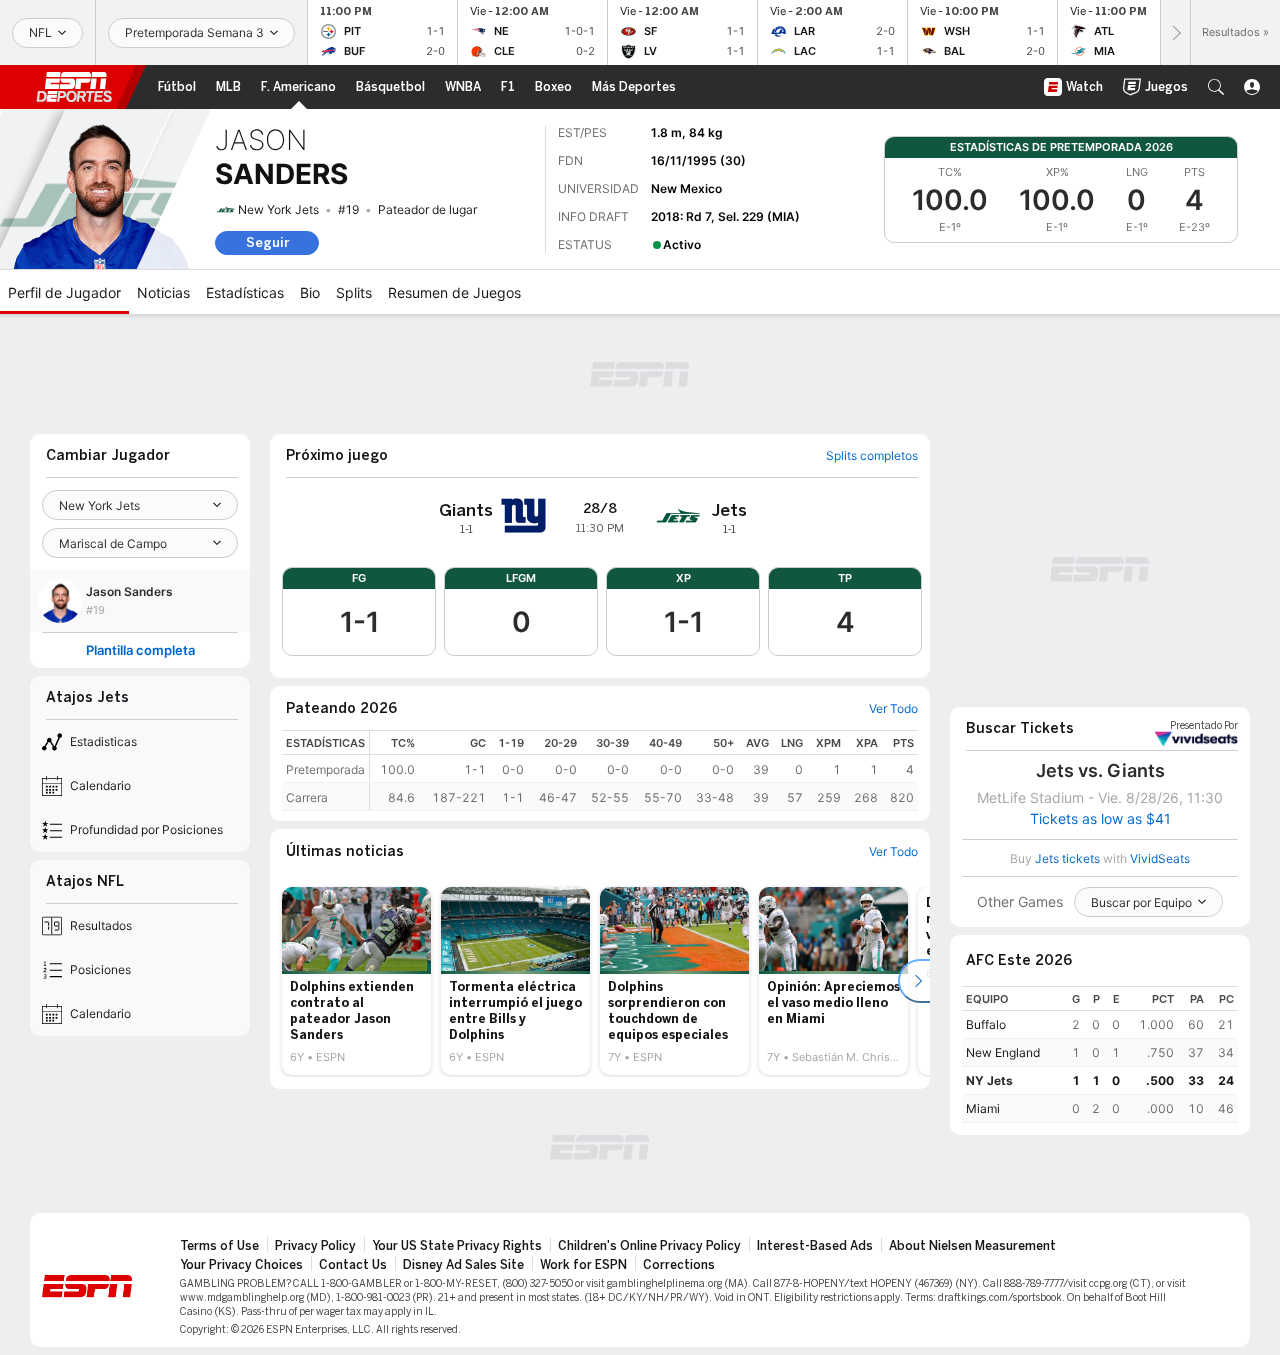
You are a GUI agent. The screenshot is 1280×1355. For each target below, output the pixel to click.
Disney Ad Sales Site (463, 1265)
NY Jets (989, 1080)
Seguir (267, 242)
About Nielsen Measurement (972, 1246)
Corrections (679, 1265)
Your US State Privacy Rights (457, 1246)
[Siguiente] (1175, 32)
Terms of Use (219, 1246)
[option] (356, 981)
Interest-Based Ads (815, 1246)
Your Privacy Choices (241, 1265)
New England (1003, 1052)
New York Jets (278, 209)
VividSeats (1204, 726)
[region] (644, 770)
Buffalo (986, 1024)
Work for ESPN (583, 1265)
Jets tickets (1067, 858)
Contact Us (353, 1265)
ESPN (74, 87)
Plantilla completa (140, 650)
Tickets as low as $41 (1100, 819)
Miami (983, 1108)
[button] (1216, 87)
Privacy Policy (315, 1246)
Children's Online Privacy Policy (649, 1246)
